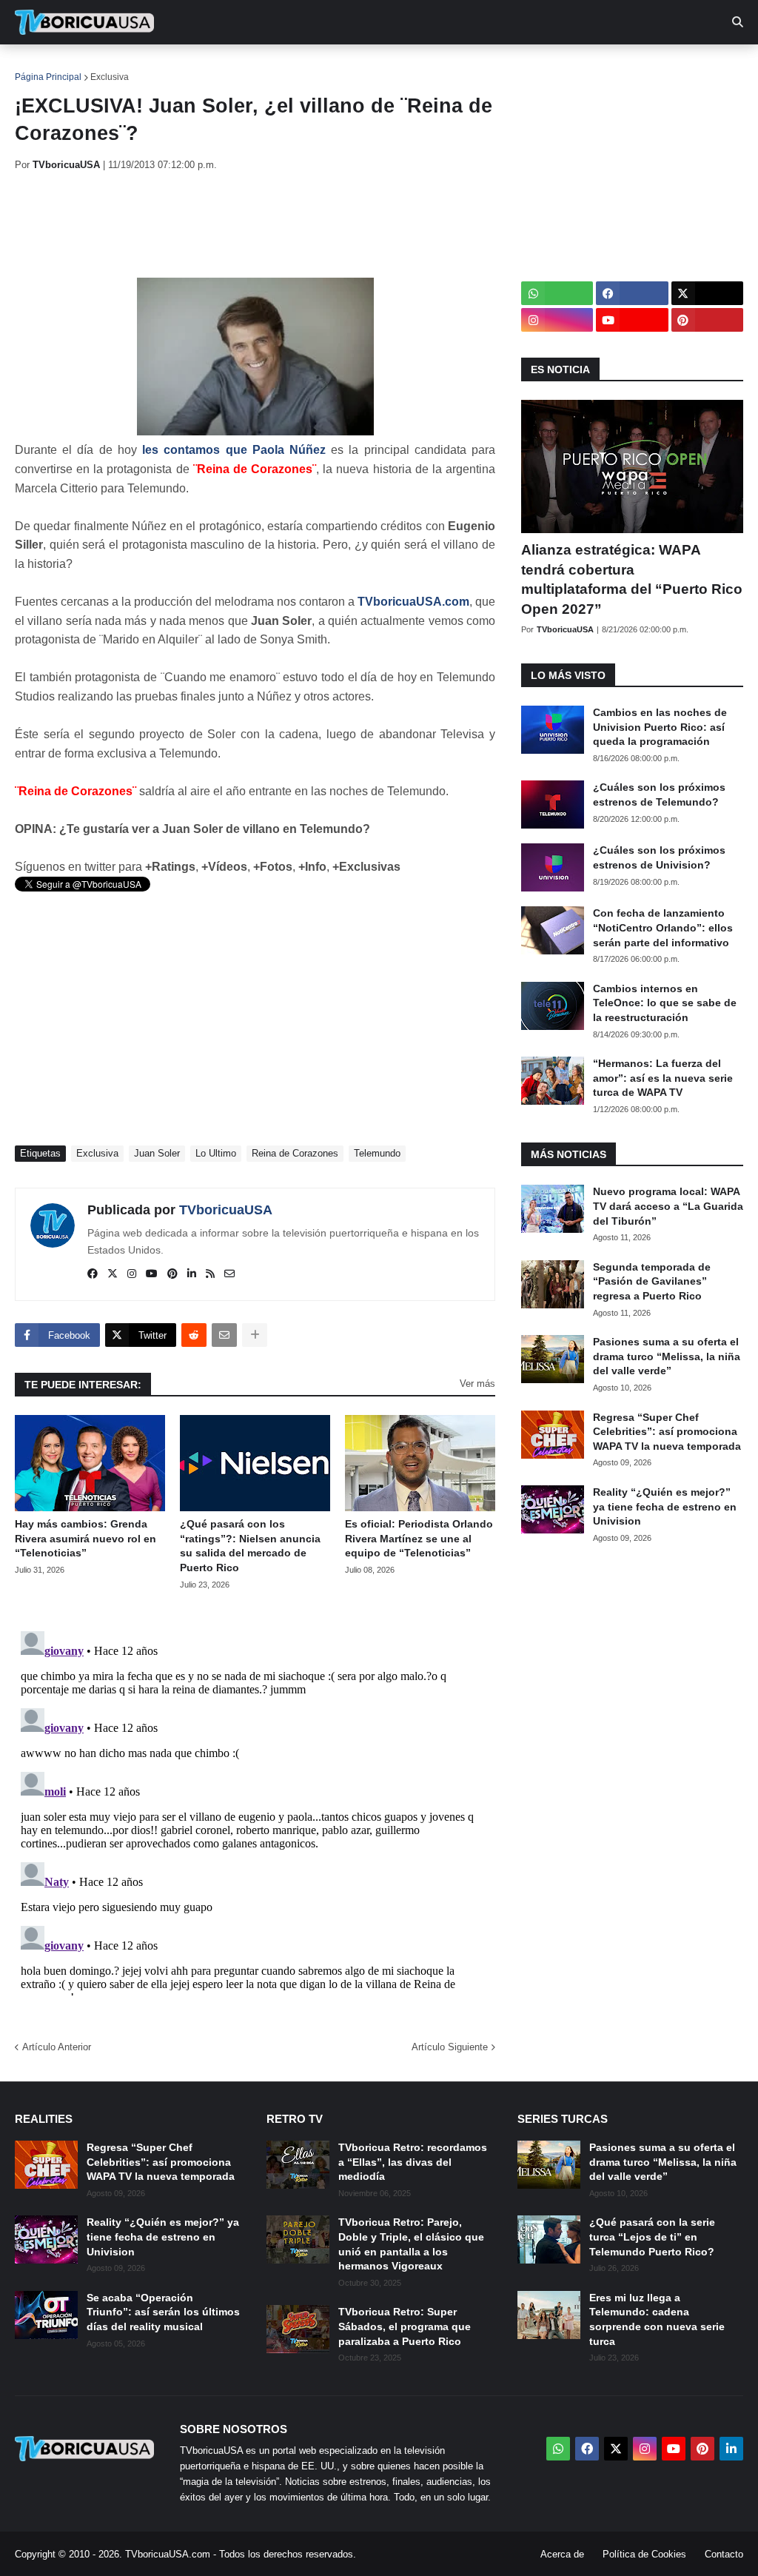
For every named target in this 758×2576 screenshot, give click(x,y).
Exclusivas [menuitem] (483, 67)
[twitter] (113, 1274)
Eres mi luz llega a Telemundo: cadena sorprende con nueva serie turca (657, 2319)
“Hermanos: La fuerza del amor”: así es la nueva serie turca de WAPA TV (663, 1078)
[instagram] (132, 1274)
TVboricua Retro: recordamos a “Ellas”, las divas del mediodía (413, 2162)
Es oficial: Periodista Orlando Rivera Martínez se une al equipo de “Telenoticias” (419, 1538)
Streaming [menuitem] (398, 67)
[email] (229, 1274)
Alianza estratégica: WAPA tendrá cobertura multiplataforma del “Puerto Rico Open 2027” (632, 579)
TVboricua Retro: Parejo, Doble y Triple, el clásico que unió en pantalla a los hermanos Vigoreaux (411, 2244)
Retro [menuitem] (556, 67)
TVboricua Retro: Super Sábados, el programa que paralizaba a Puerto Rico (405, 2326)
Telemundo (377, 1153)
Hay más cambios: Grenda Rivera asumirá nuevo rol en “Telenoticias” (85, 1538)
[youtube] (152, 1274)
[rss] (210, 1274)
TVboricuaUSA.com (413, 602)
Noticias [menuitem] (105, 67)
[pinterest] (172, 1274)
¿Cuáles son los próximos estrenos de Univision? (659, 857)
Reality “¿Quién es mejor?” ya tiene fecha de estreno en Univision (665, 1506)
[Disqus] (255, 1810)
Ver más (477, 1384)
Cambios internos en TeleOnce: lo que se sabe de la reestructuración (665, 1003)
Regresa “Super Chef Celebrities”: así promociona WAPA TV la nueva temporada (667, 1432)
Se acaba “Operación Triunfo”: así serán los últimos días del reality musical (163, 2312)
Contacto (724, 2554)
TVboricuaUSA (226, 1210)
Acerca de (562, 2554)
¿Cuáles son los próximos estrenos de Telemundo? (659, 794)
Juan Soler (157, 1153)
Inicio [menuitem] (42, 67)
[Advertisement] (284, 224)
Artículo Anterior (57, 2047)
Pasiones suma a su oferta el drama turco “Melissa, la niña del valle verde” (667, 1356)
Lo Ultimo (216, 1153)
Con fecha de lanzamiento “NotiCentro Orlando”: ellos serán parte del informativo (663, 927)
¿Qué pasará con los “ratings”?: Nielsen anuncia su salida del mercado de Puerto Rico (250, 1546)
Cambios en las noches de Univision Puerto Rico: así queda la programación (660, 727)
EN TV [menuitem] (177, 67)
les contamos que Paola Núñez (234, 450)
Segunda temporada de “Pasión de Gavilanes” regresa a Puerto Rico (652, 1281)
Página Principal (48, 77)
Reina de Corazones (295, 1153)
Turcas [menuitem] (323, 67)
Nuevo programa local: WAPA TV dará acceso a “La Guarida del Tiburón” (668, 1206)
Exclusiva (110, 77)
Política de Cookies (644, 2554)
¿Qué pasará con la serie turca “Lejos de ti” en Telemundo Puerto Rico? (652, 2237)
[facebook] (93, 1274)
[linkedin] (192, 1274)
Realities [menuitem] (252, 67)
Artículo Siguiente (450, 2047)
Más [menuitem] (607, 67)
